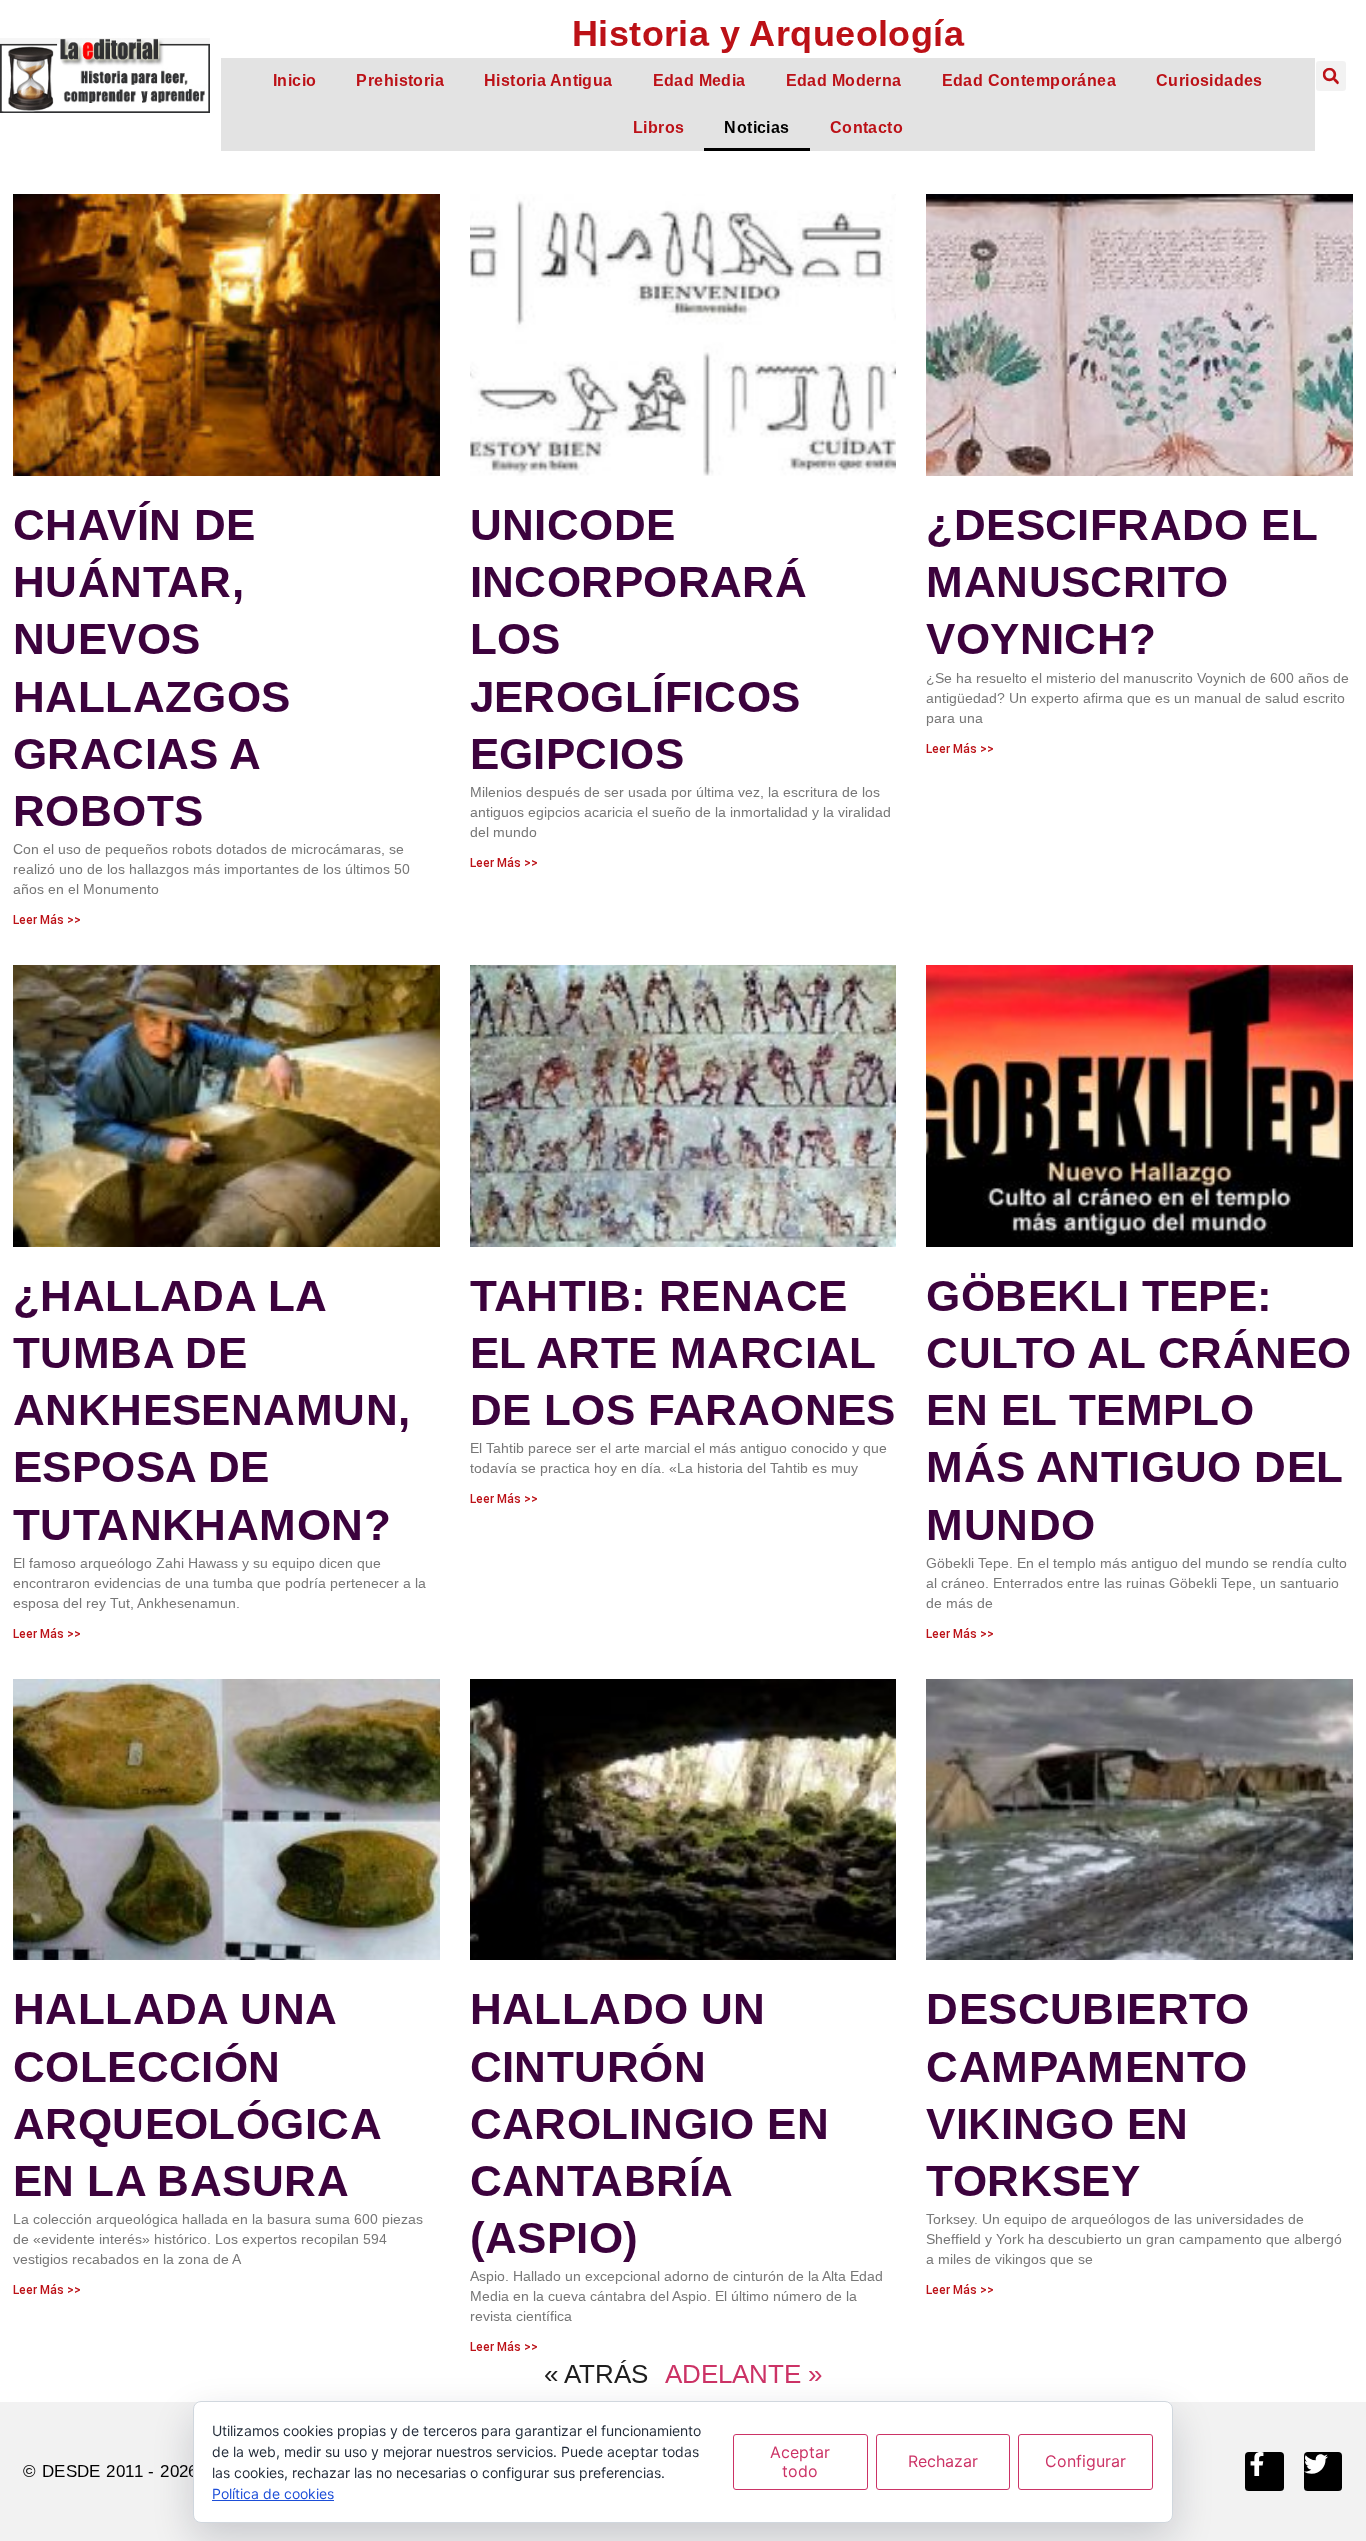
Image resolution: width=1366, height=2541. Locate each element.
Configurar (1085, 2461)
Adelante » (743, 2374)
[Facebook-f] (1264, 2471)
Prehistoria (400, 80)
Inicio (294, 80)
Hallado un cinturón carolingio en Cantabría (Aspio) (649, 2123)
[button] (1331, 76)
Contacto (866, 127)
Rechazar (943, 2461)
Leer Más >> (47, 920)
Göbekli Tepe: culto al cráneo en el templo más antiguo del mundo (1138, 1410)
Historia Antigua (548, 80)
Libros (658, 127)
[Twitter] (1323, 2471)
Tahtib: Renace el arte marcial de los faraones (683, 1352)
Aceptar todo (800, 2461)
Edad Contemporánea (1029, 80)
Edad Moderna (844, 80)
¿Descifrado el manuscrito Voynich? (1121, 581)
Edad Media (699, 80)
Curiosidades (1209, 80)
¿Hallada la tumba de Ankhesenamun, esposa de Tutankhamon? (211, 1410)
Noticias (756, 127)
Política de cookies (273, 2493)
